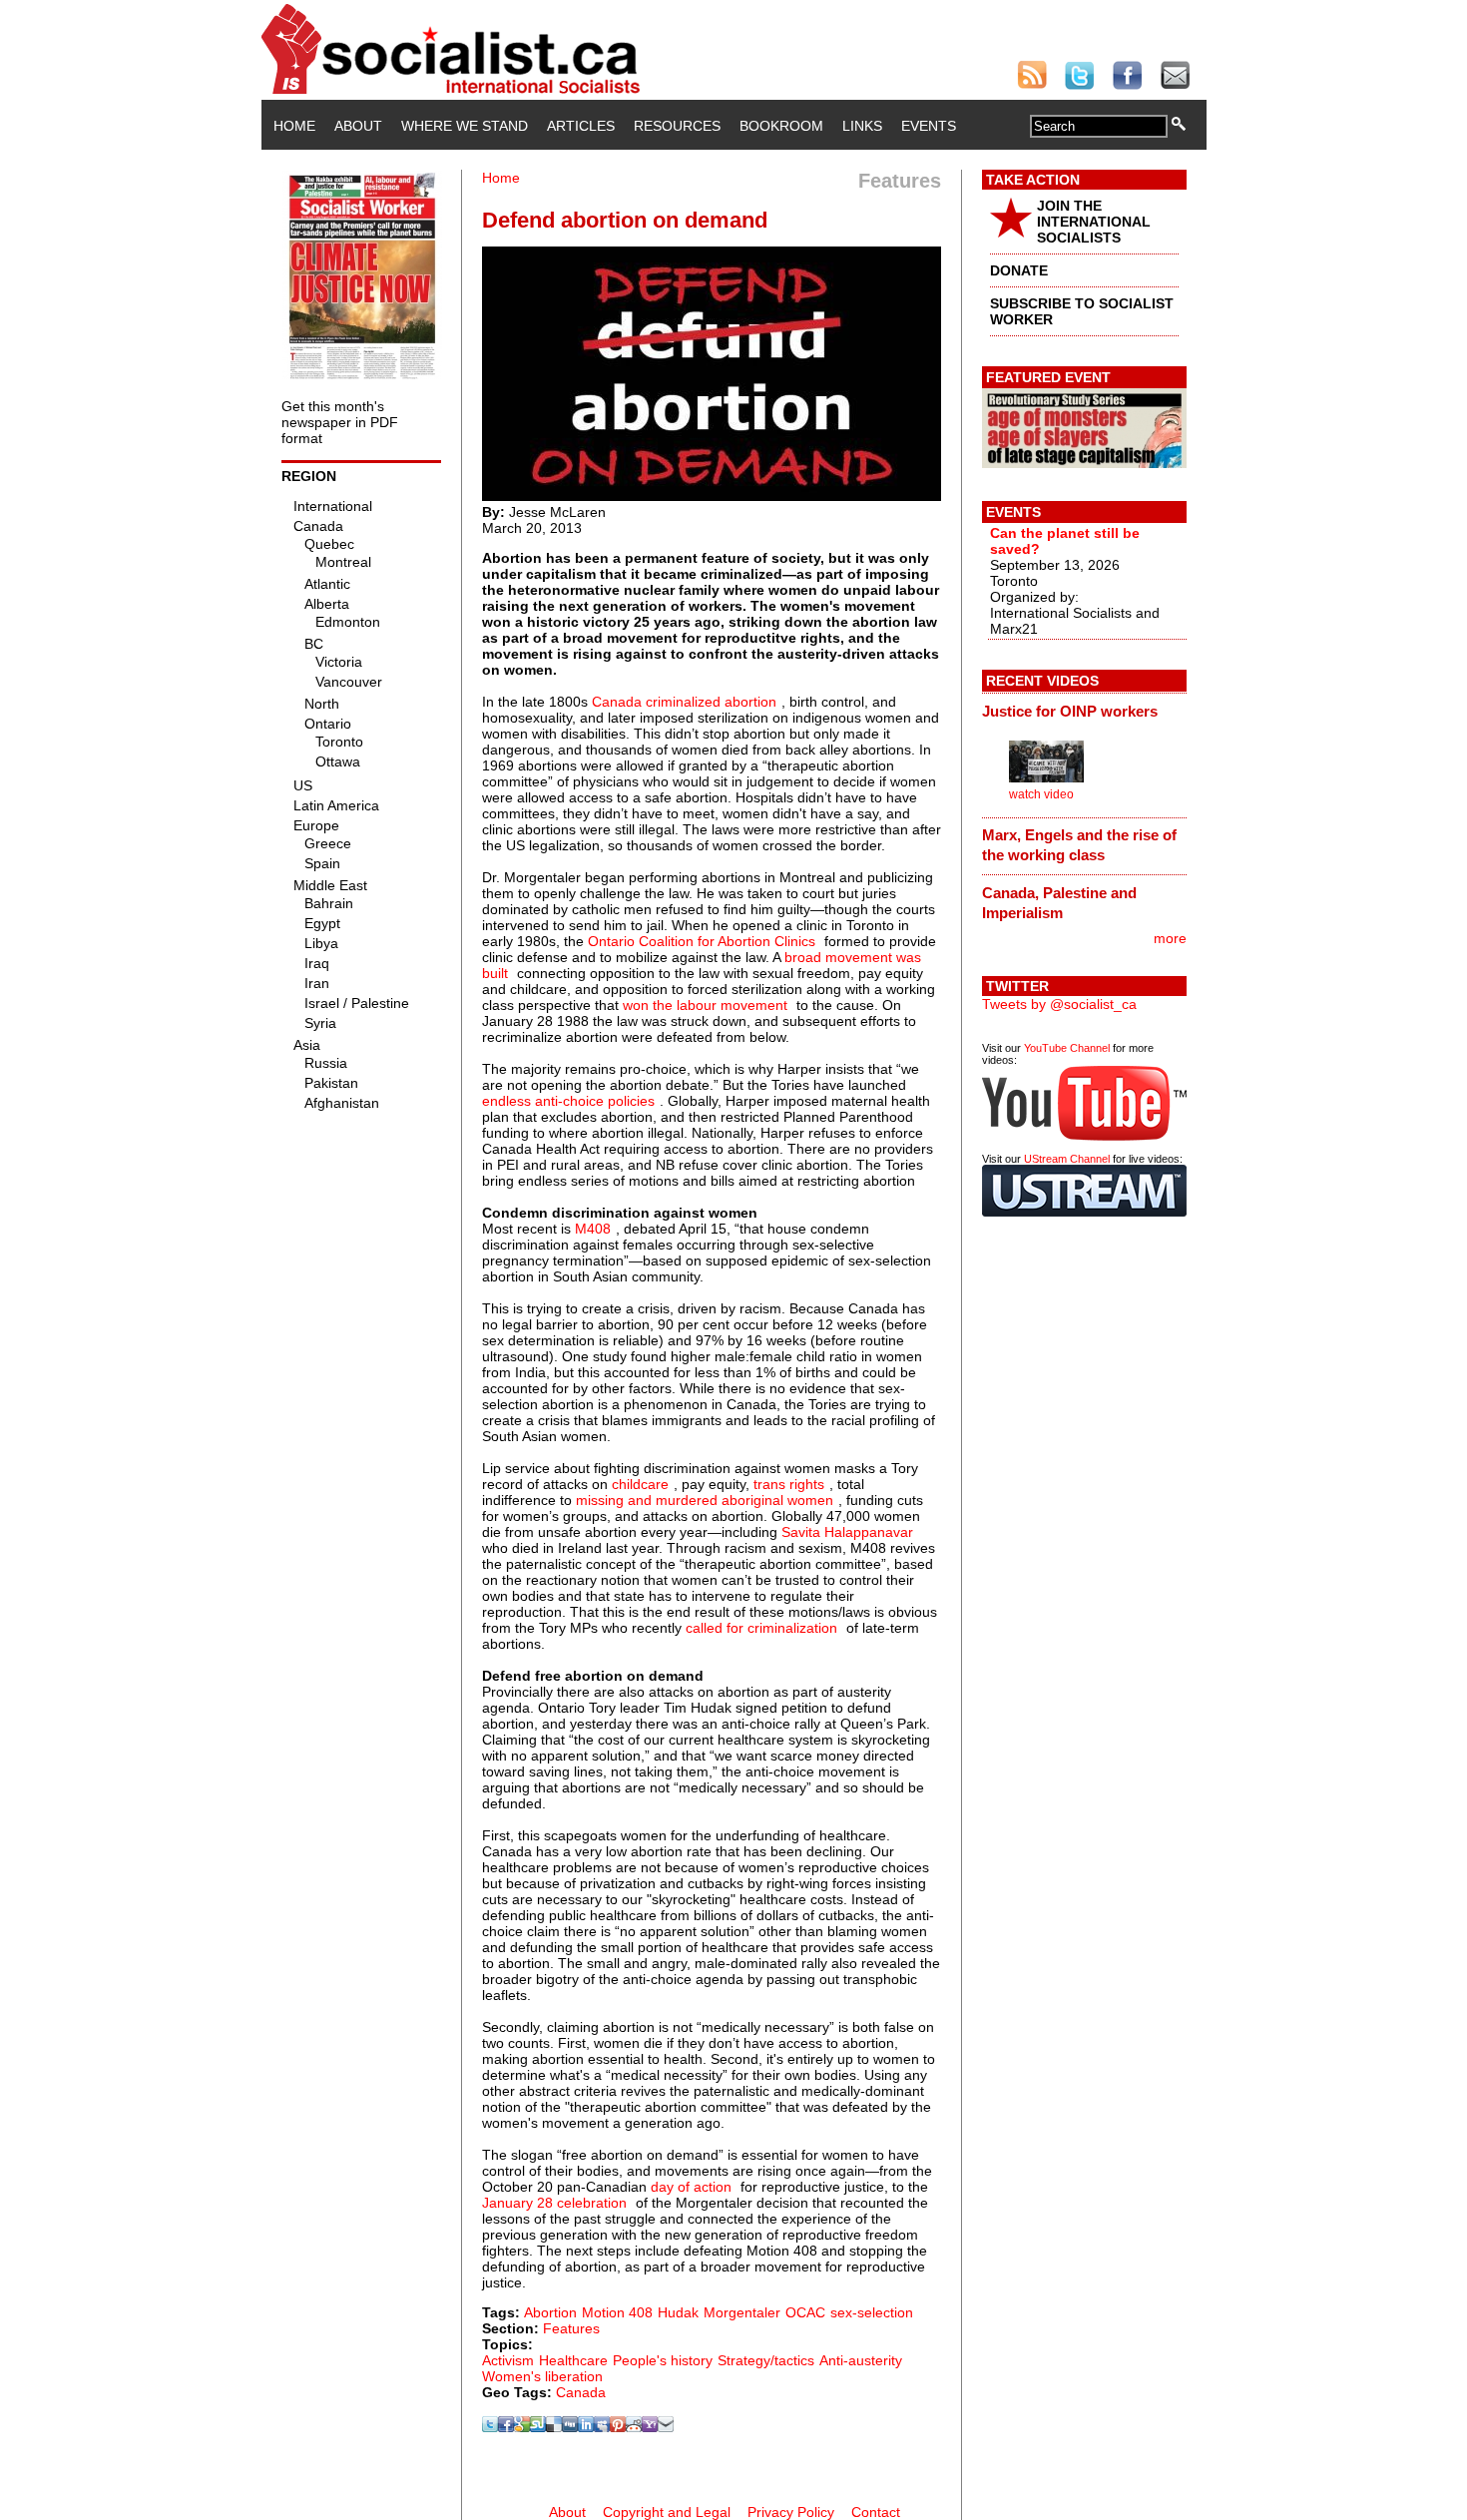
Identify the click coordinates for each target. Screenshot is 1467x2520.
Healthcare (573, 2360)
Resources (677, 126)
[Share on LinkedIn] (586, 2427)
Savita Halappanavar (847, 1532)
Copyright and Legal (667, 2512)
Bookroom (781, 126)
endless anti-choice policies (568, 1101)
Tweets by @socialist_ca (1059, 1004)
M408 (593, 1229)
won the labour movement (705, 1005)
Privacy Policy (791, 2512)
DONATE (1019, 270)
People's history (663, 2360)
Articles (581, 126)
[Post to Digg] (570, 2427)
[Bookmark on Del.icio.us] (554, 2427)
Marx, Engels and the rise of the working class (1079, 845)
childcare (640, 1484)
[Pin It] (618, 2427)
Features (571, 2328)
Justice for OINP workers (1070, 711)
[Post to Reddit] (634, 2427)
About (358, 126)
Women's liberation (542, 2376)
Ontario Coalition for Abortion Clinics (702, 941)
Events (929, 126)
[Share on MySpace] (602, 2427)
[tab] (1084, 711)
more (1170, 938)
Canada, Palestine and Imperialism (1059, 903)
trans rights (789, 1484)
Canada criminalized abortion (684, 702)
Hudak (678, 2312)
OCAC (805, 2312)
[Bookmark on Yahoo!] (650, 2427)
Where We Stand (465, 126)
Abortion (550, 2312)
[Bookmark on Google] (522, 2427)
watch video (1041, 794)
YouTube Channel (1067, 1048)
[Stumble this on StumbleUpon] (538, 2427)
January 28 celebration (554, 2203)
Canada (581, 2392)
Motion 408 (617, 2312)
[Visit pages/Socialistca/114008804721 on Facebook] (506, 2427)
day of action (691, 2187)
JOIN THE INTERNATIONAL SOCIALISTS (1094, 222)
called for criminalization (761, 1628)
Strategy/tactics (766, 2360)
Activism (508, 2360)
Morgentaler (742, 2312)
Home (294, 126)
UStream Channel (1067, 1159)
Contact (876, 2512)
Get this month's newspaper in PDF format (340, 422)
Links (862, 126)
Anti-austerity (861, 2360)
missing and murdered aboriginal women (705, 1500)
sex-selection (872, 2312)
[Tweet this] (490, 2427)
